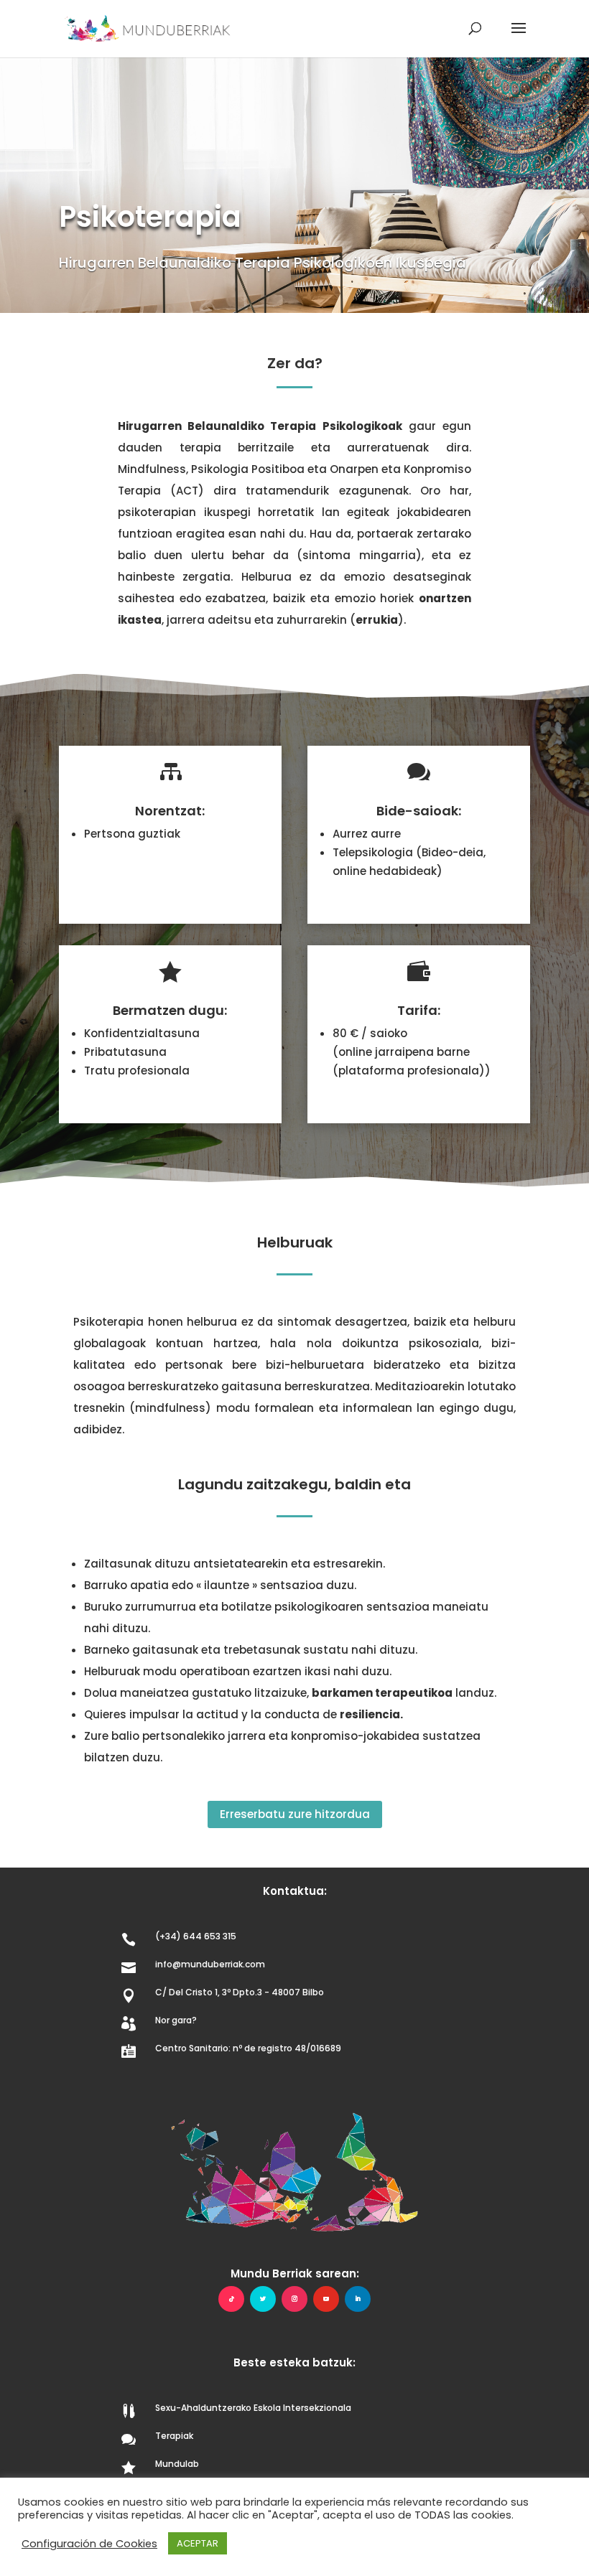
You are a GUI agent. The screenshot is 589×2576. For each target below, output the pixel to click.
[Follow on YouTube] (326, 2299)
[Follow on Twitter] (263, 2299)
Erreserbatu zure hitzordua (295, 1814)
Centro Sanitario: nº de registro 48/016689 (248, 2048)
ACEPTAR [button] (198, 2543)
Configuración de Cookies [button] (89, 2544)
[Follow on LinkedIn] (358, 2299)
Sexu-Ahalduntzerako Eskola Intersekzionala (253, 2408)
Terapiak (174, 2436)
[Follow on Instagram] (294, 2299)
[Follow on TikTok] (231, 2299)
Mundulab (177, 2464)
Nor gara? (176, 2020)
